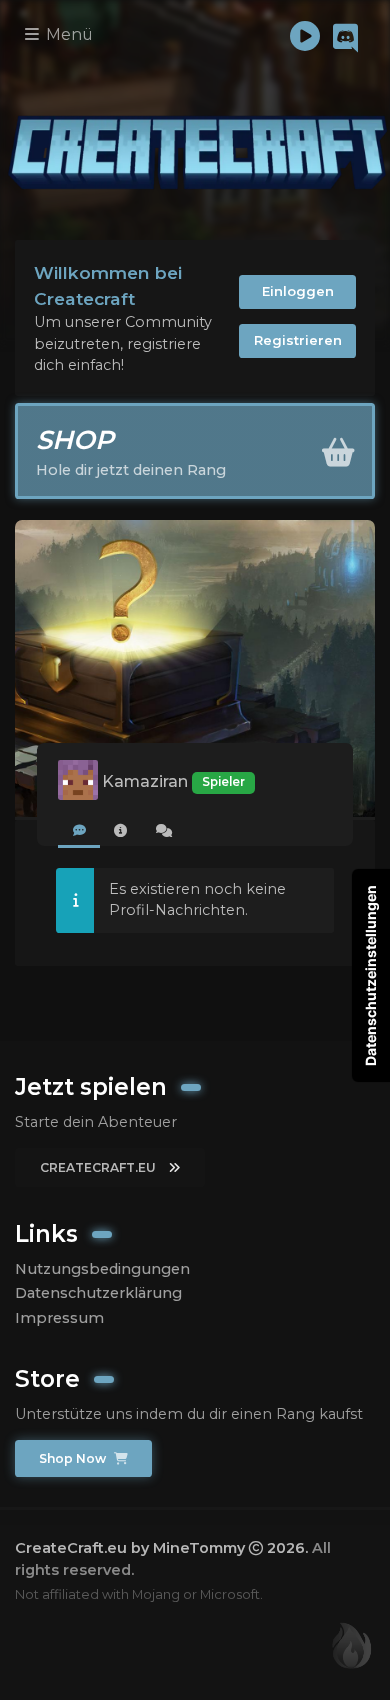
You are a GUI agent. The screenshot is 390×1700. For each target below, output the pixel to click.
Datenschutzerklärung (98, 1293)
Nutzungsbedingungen (102, 1269)
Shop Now (74, 1458)
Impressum (59, 1318)
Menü (67, 34)
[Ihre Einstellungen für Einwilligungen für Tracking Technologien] (371, 975)
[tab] (79, 831)
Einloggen (298, 291)
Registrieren (298, 340)
